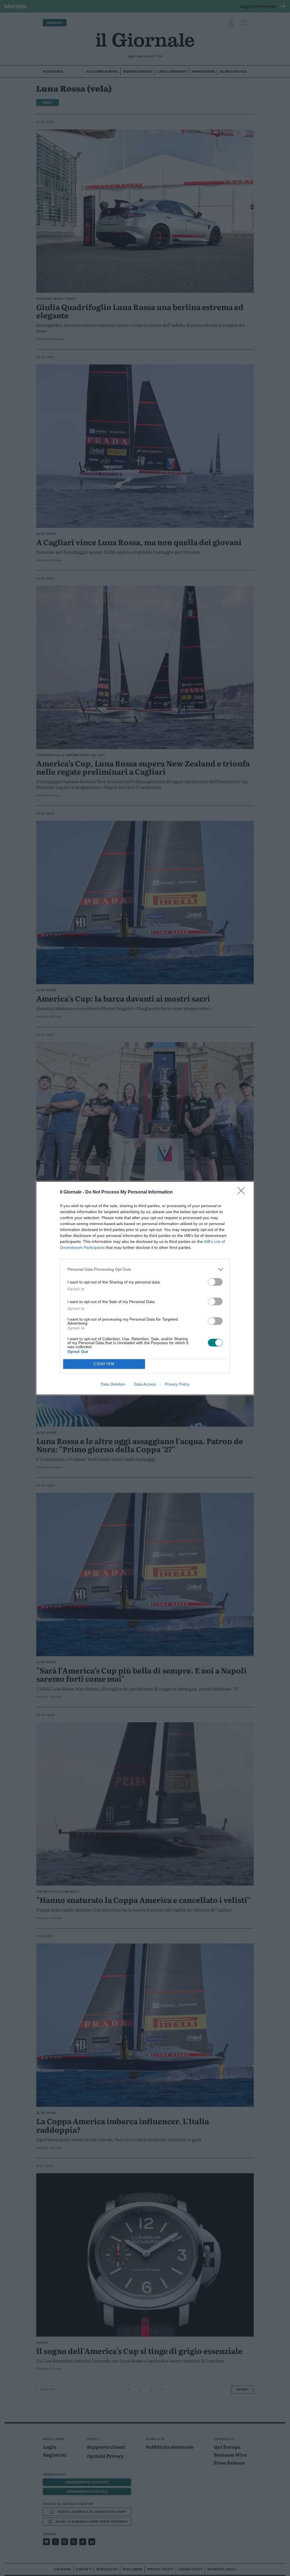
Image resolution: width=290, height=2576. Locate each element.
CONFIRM (104, 1364)
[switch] (215, 1282)
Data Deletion (113, 1384)
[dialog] (145, 1288)
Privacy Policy (177, 1384)
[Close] (243, 1192)
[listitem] (145, 1269)
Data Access (145, 1384)
